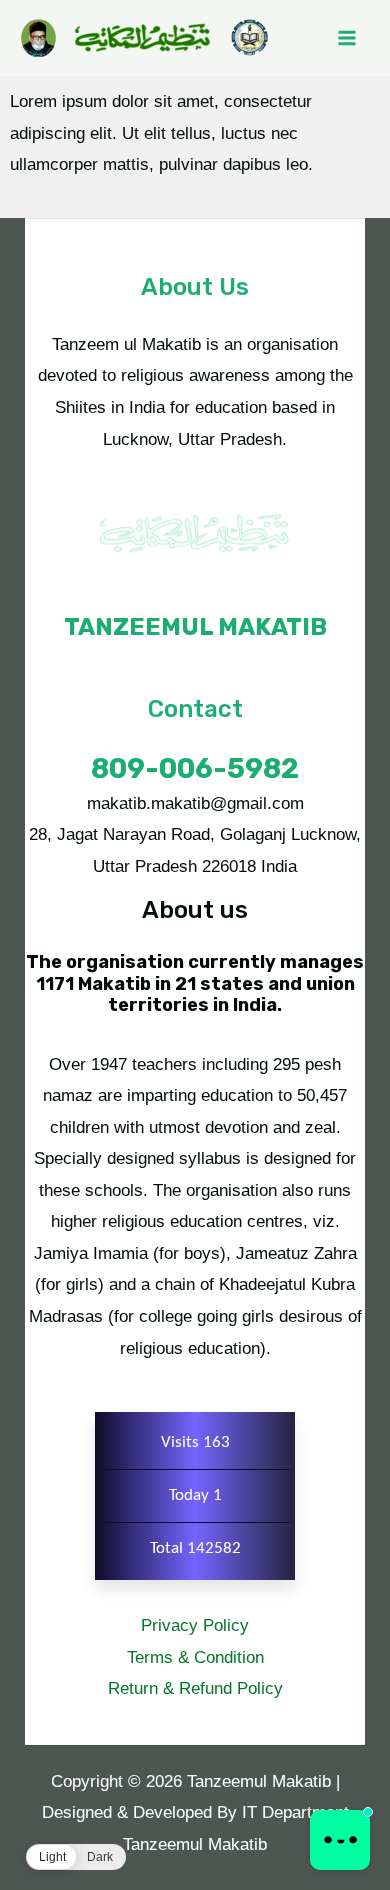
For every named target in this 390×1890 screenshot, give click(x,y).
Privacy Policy (195, 1625)
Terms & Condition (195, 1657)
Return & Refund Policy (195, 1688)
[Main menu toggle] (348, 38)
